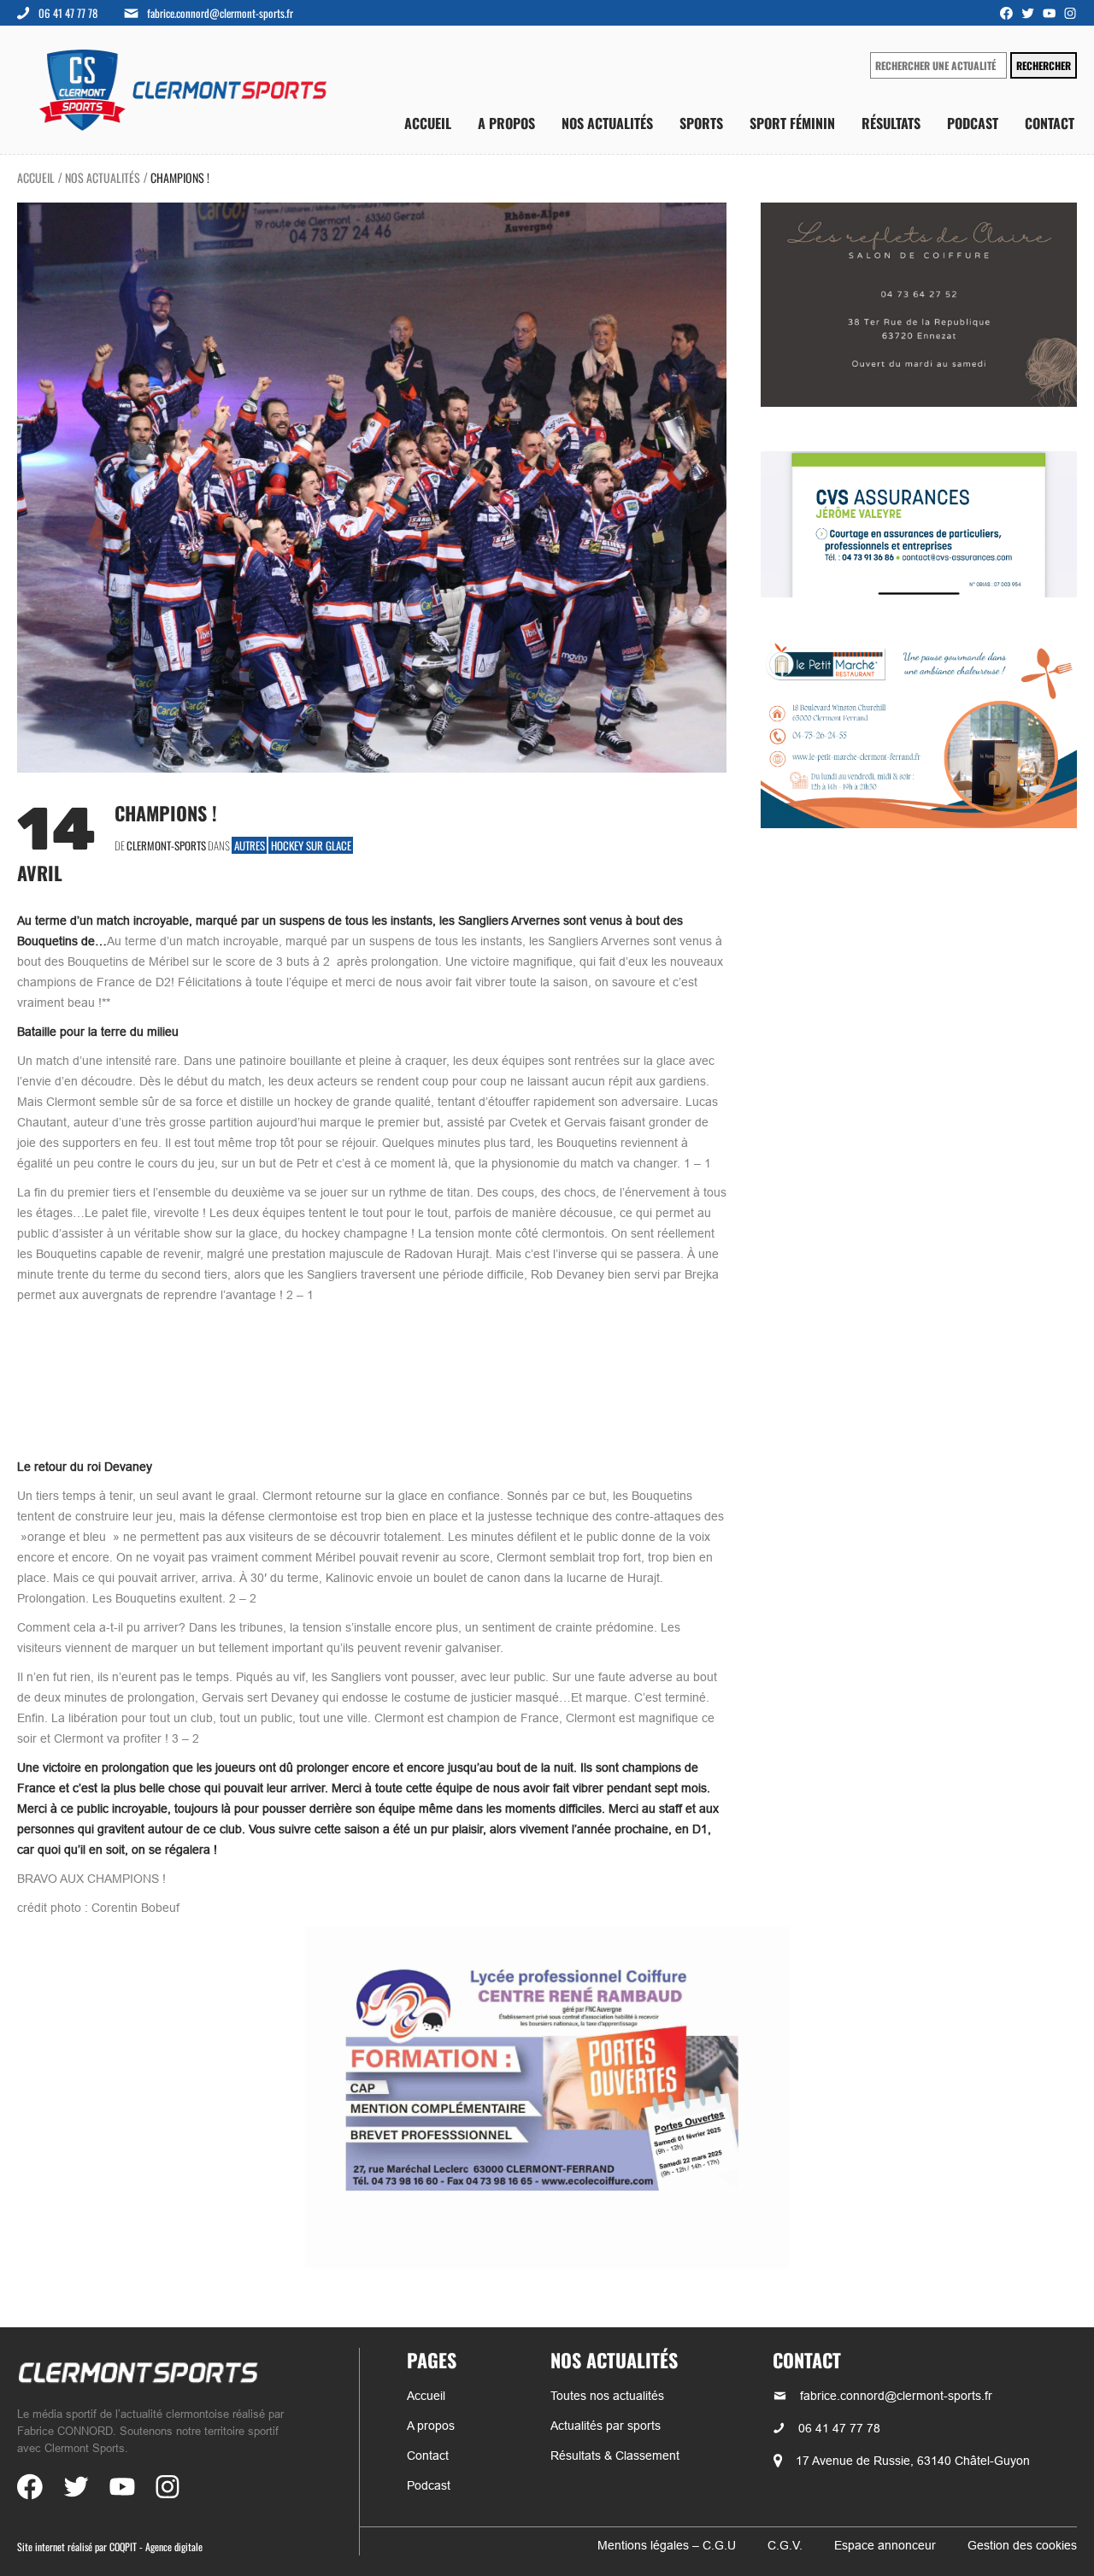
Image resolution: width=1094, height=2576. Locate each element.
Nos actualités (607, 124)
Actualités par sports (606, 2426)
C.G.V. (785, 2545)
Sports (701, 124)
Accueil (428, 124)
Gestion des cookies (1022, 2545)
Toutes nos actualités (607, 2396)
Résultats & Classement (615, 2455)
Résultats (891, 124)
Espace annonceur (885, 2545)
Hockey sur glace (311, 845)
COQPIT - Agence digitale (156, 2547)
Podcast (973, 124)
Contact (1050, 124)
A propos (506, 124)
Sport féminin (792, 124)
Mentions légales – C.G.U (667, 2545)
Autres (250, 845)
